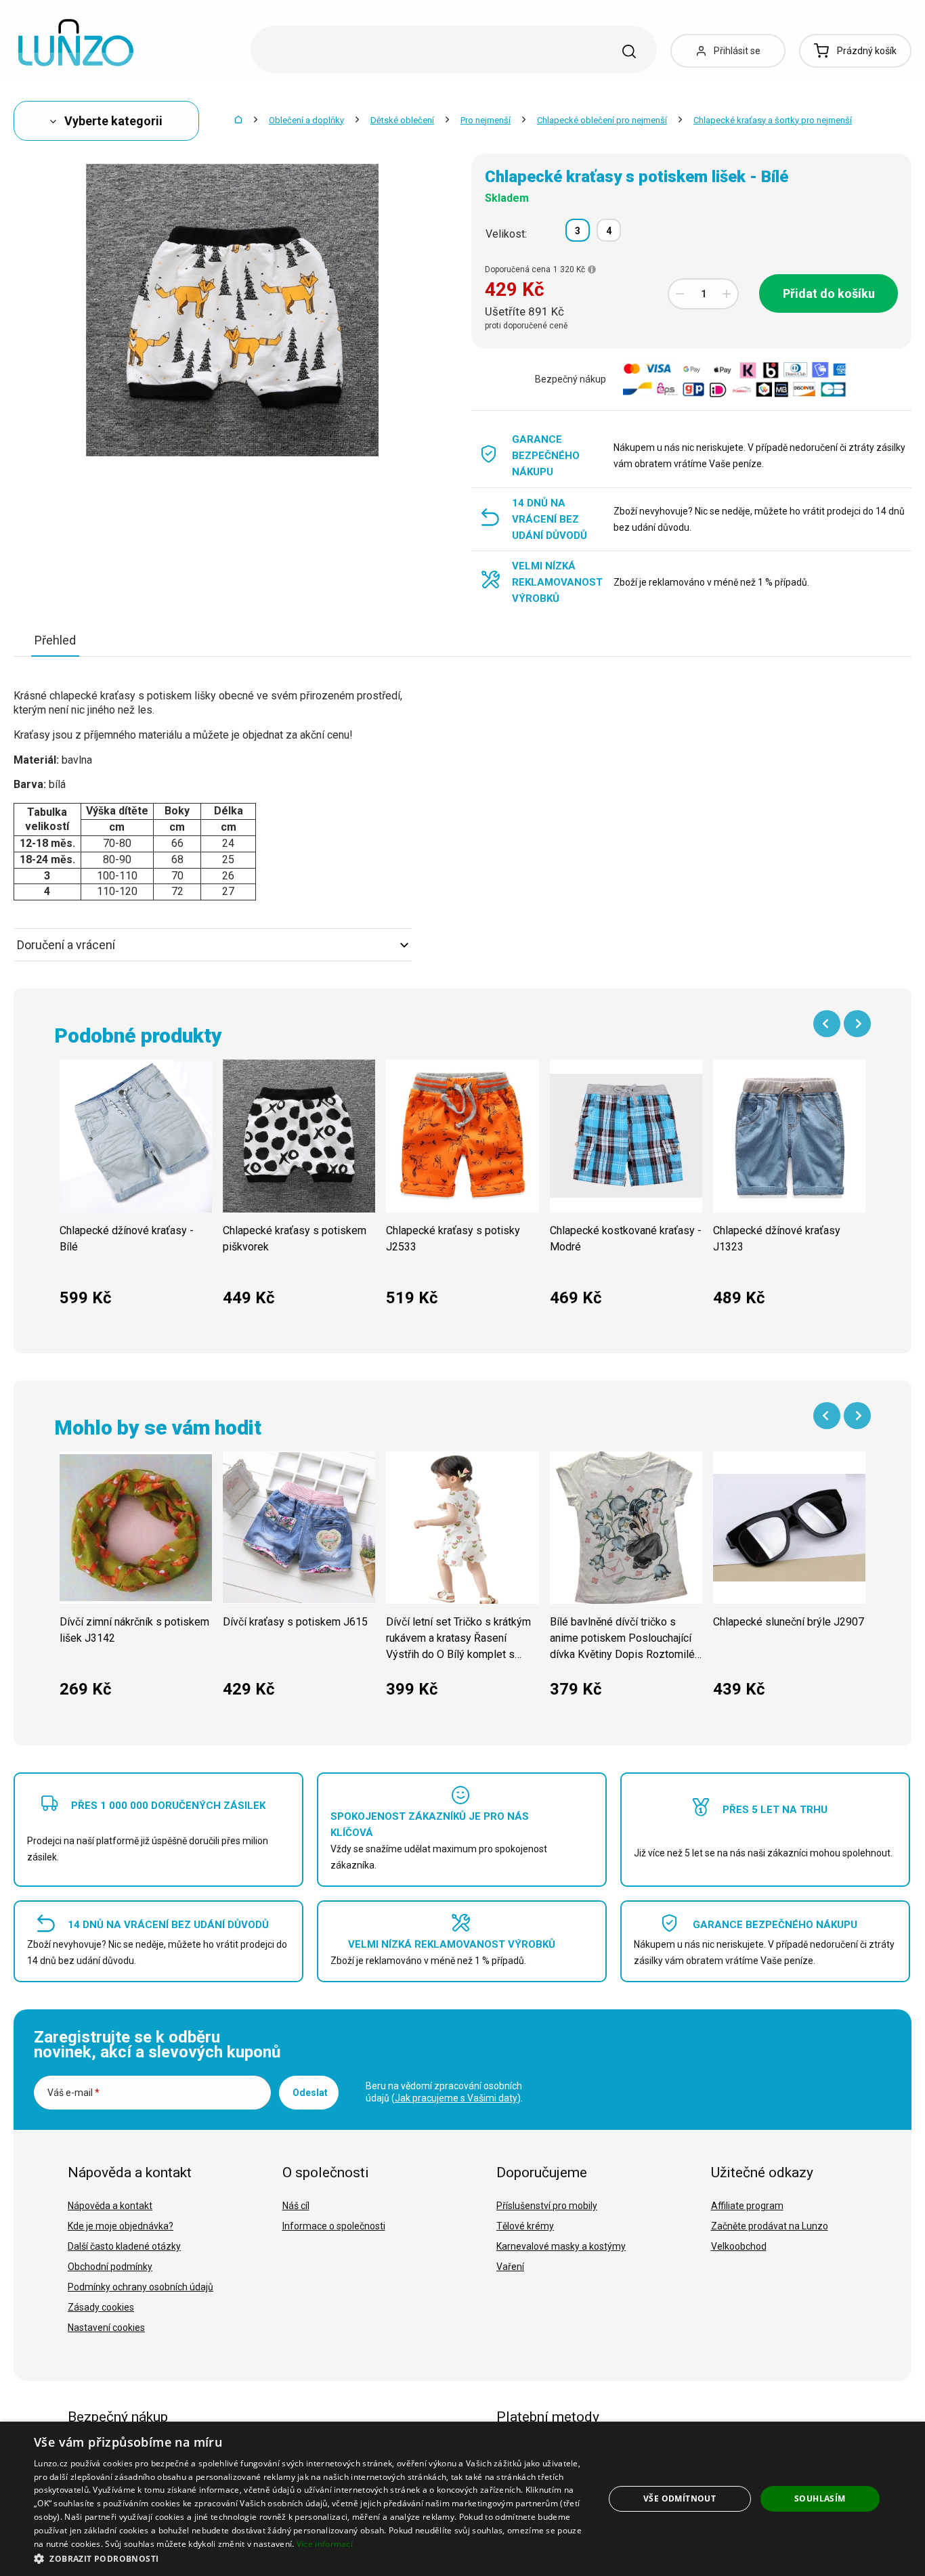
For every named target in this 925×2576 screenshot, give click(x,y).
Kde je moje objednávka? (121, 2226)
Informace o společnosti (334, 2226)
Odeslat (310, 2093)
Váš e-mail (73, 2093)
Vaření (510, 2267)
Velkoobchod (739, 2246)
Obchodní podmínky (110, 2267)
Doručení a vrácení (66, 945)
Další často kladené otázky (124, 2246)
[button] (310, 2558)
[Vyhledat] (629, 51)
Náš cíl (296, 2206)
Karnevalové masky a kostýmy (561, 2246)
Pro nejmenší (486, 120)
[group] (136, 1190)
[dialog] (462, 2499)
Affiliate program (747, 2206)
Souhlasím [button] (820, 2498)
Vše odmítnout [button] (680, 2498)
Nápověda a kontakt (110, 2206)
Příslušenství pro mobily (547, 2206)
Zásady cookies (101, 2307)
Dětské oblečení (402, 120)
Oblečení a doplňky (306, 120)
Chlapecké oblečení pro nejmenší (602, 120)
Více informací (325, 2544)
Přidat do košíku (829, 293)
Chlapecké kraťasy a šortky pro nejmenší (773, 120)
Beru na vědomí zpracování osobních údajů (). (444, 2092)
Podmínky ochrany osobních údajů (141, 2287)
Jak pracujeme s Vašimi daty (456, 2098)
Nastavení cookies (106, 2328)
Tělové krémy (525, 2226)
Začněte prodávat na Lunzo (770, 2226)
